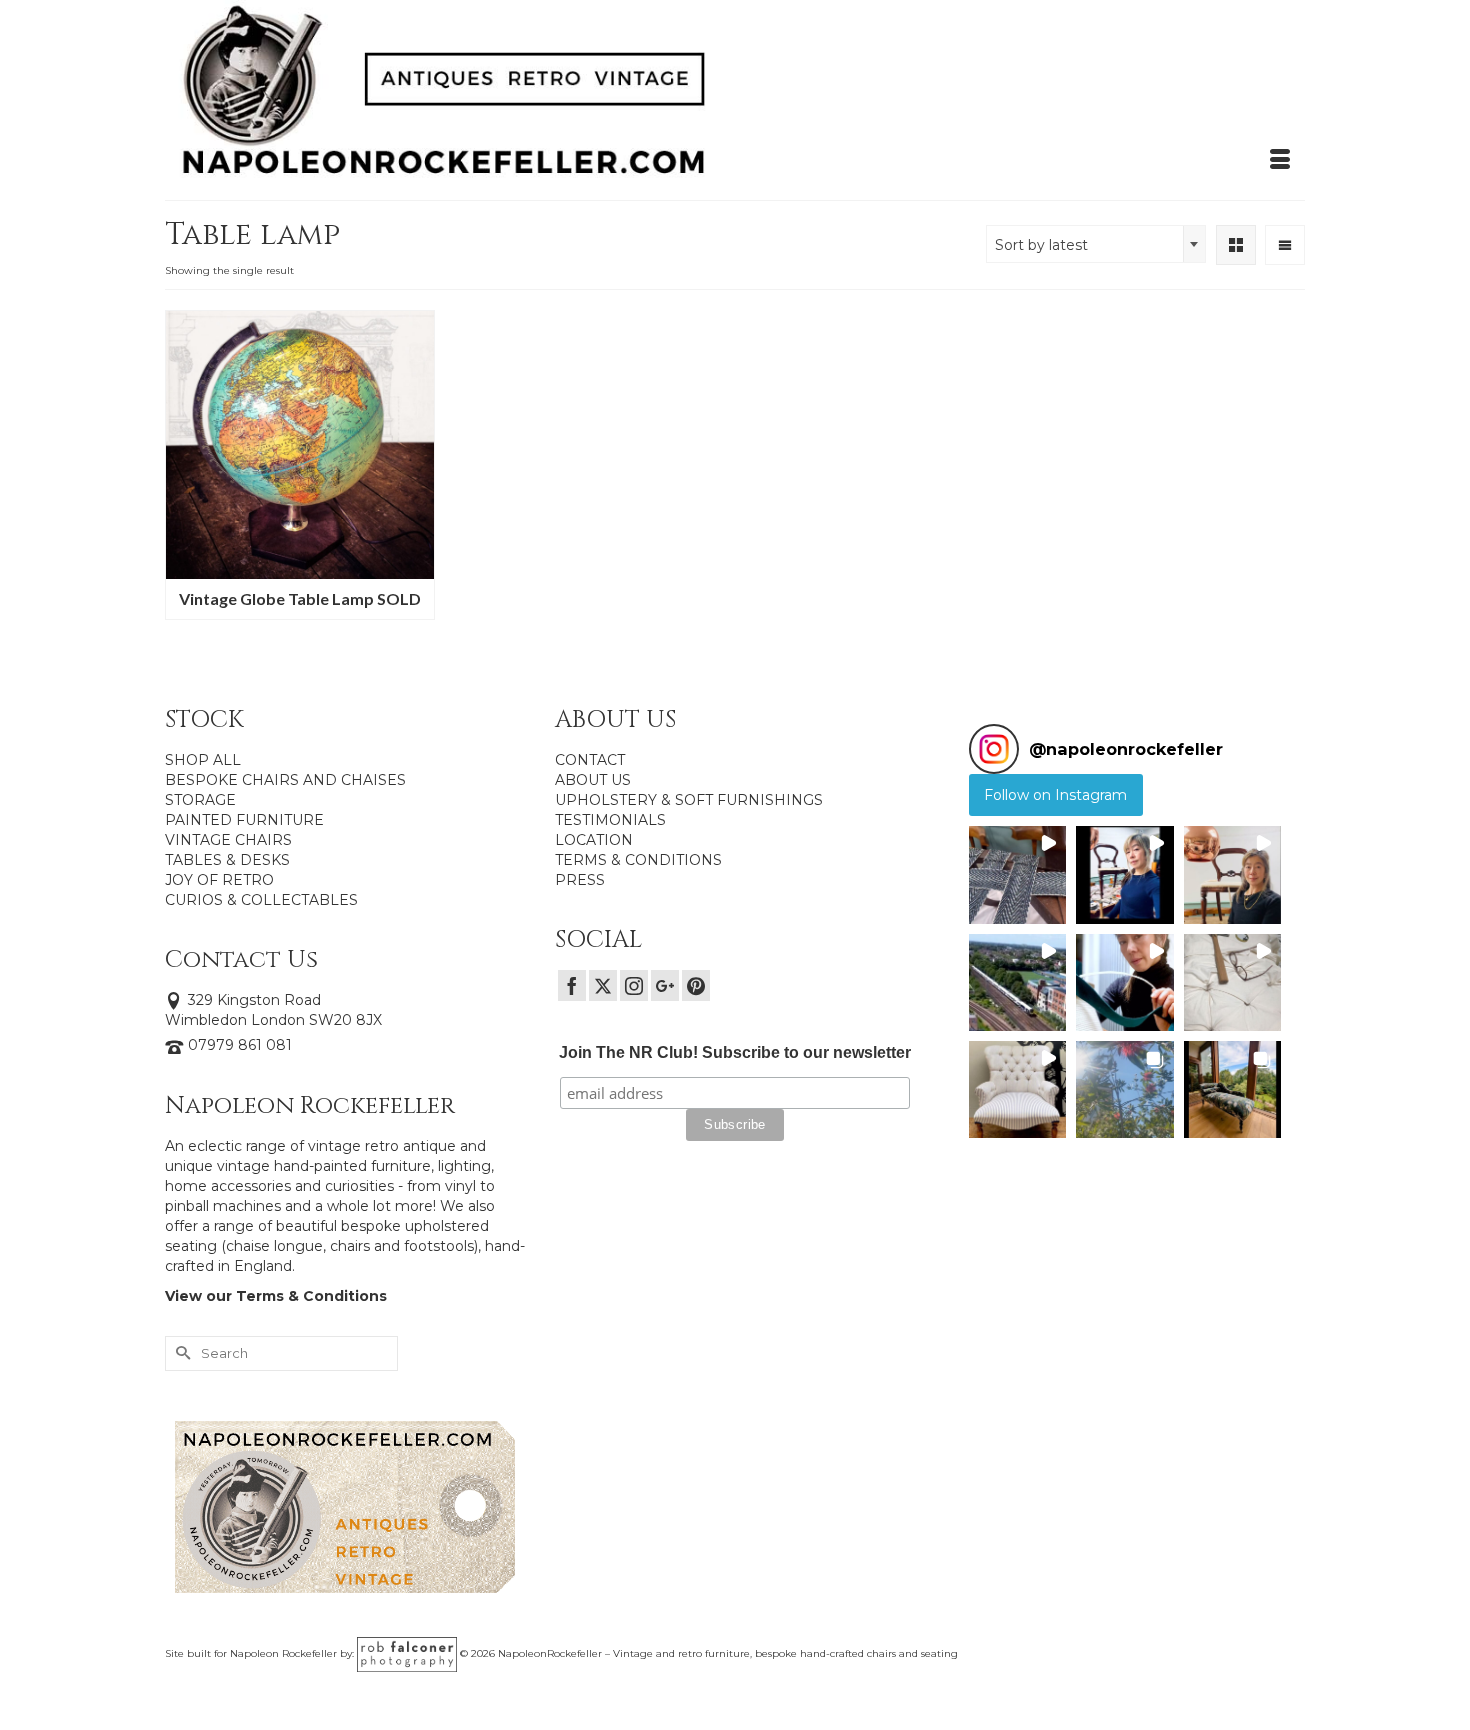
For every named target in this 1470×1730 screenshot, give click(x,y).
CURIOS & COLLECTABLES (261, 900)
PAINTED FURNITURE (244, 820)
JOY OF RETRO (219, 880)
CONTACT (590, 760)
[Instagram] (634, 985)
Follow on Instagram (1055, 795)
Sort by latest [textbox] (1041, 245)
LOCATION (594, 840)
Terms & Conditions (311, 1296)
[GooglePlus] (665, 985)
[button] (1017, 874)
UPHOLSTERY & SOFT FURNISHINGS (689, 800)
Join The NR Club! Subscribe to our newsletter (735, 1052)
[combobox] (1096, 244)
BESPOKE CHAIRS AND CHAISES (285, 780)
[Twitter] (603, 985)
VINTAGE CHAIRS (228, 840)
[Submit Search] (180, 1353)
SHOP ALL (203, 760)
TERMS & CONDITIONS (638, 860)
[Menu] (1280, 160)
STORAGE (200, 800)
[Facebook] (572, 985)
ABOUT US (593, 780)
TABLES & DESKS (227, 860)
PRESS (580, 880)
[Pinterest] (696, 985)
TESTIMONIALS (610, 820)
